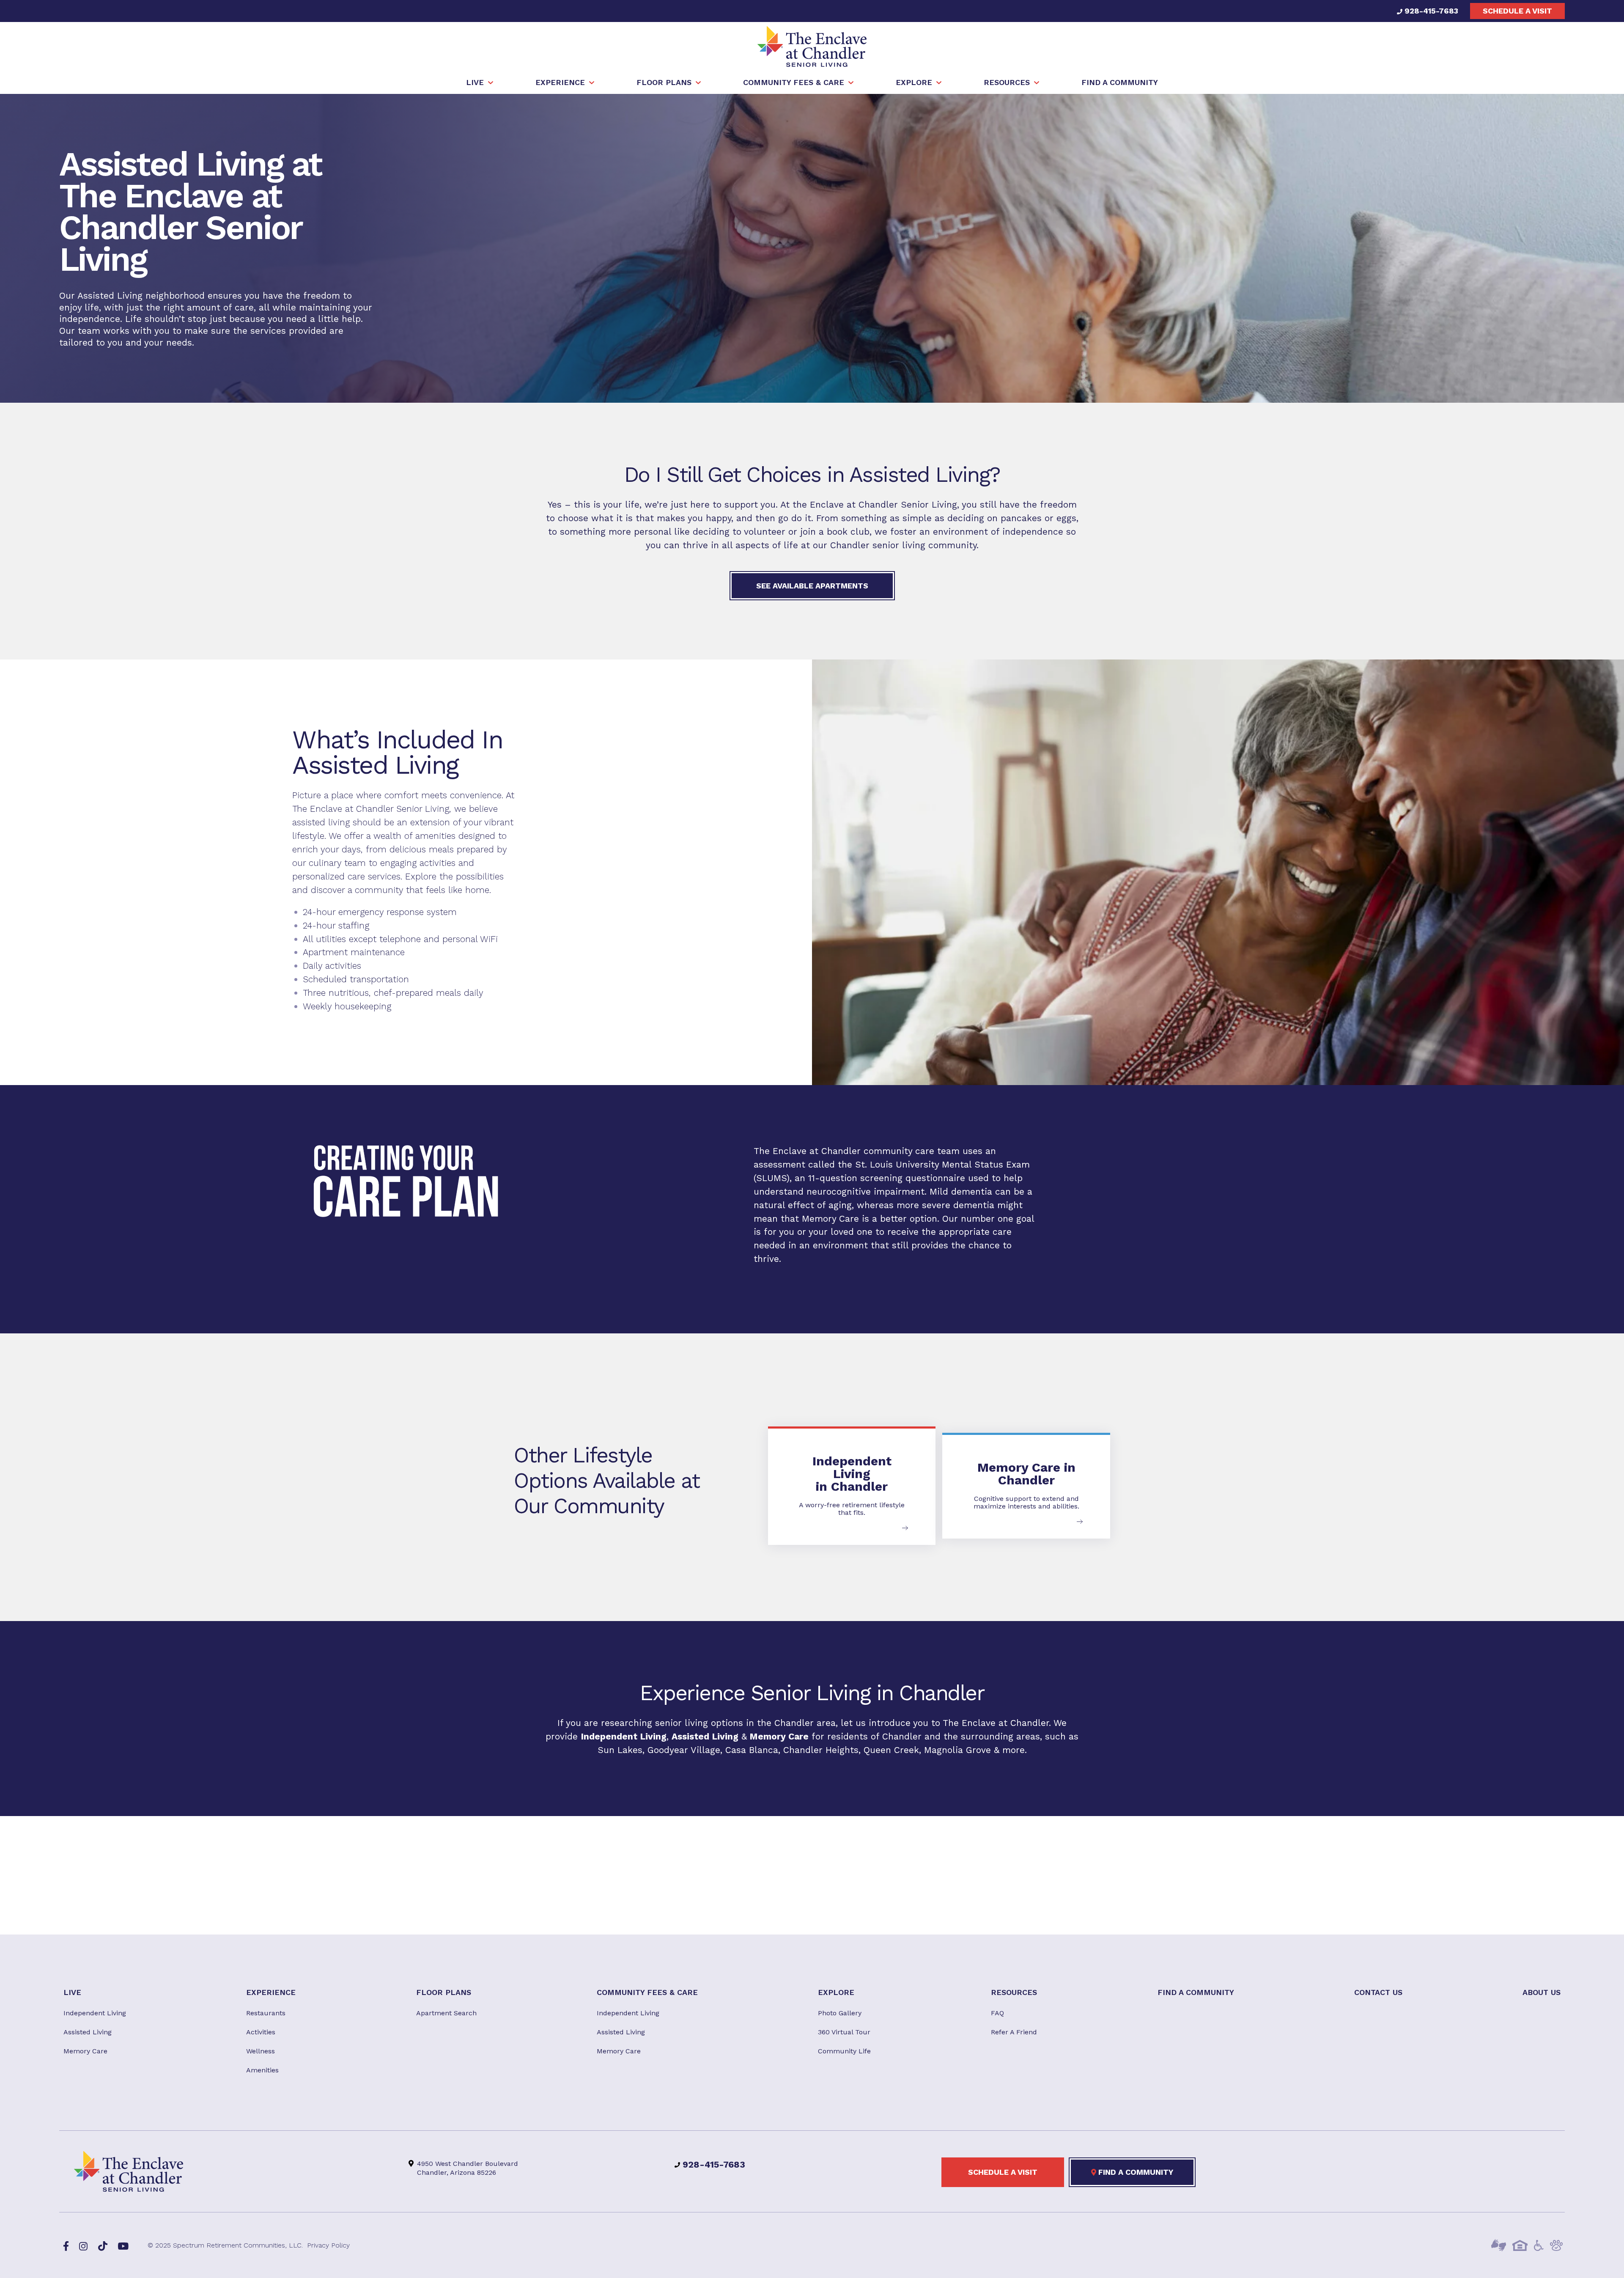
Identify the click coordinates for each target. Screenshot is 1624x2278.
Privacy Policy (328, 2245)
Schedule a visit (1517, 11)
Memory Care (830, 1218)
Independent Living (624, 1736)
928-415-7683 (1430, 11)
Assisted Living (705, 1736)
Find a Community (1135, 2172)
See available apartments (812, 586)
